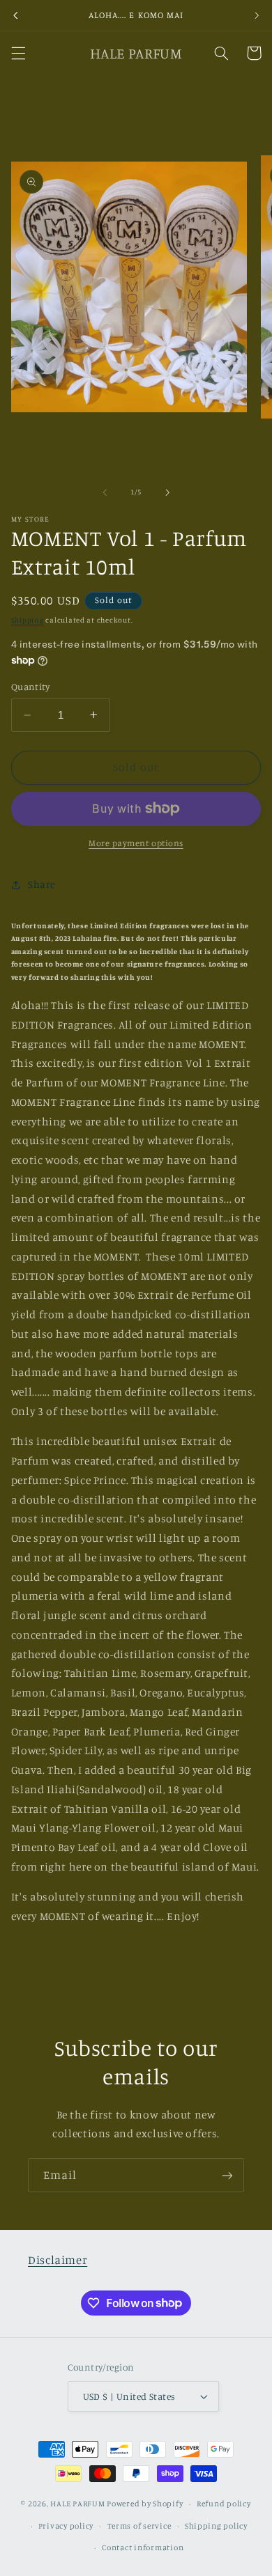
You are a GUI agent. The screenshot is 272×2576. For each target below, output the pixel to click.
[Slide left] (105, 492)
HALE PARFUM (77, 2504)
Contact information (143, 2547)
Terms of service (139, 2526)
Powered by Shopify (145, 2504)
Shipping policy (216, 2526)
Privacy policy (66, 2526)
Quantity (30, 687)
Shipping (28, 620)
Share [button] (42, 884)
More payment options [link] (136, 843)
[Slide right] (167, 492)
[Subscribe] (227, 2175)
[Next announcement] (257, 15)
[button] (18, 53)
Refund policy (224, 2504)
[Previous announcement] (15, 15)
